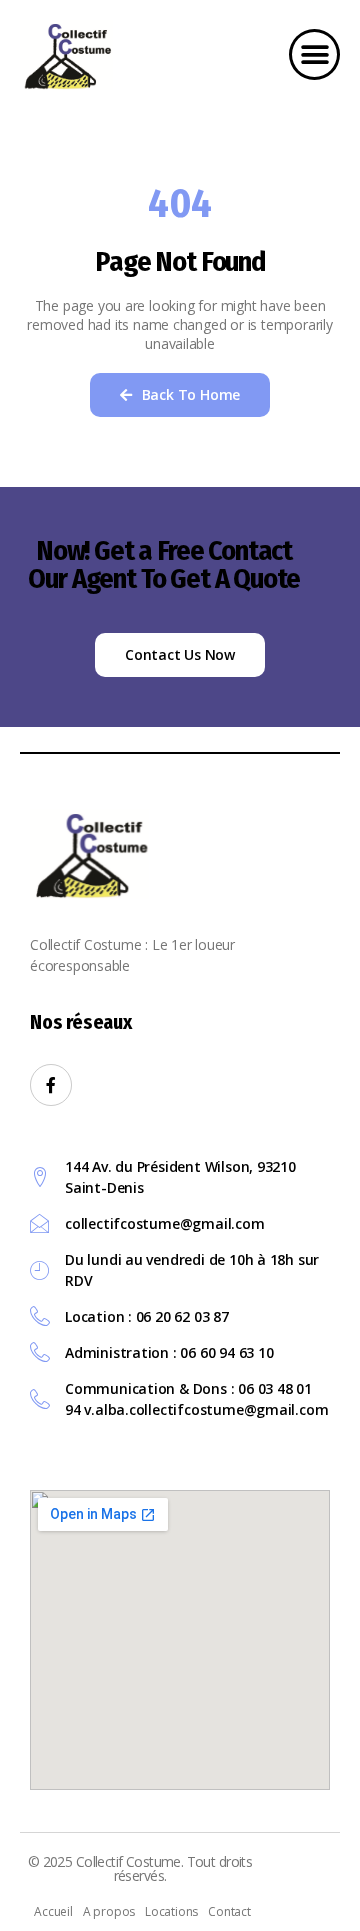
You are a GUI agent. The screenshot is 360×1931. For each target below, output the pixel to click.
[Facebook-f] (51, 1085)
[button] (314, 54)
